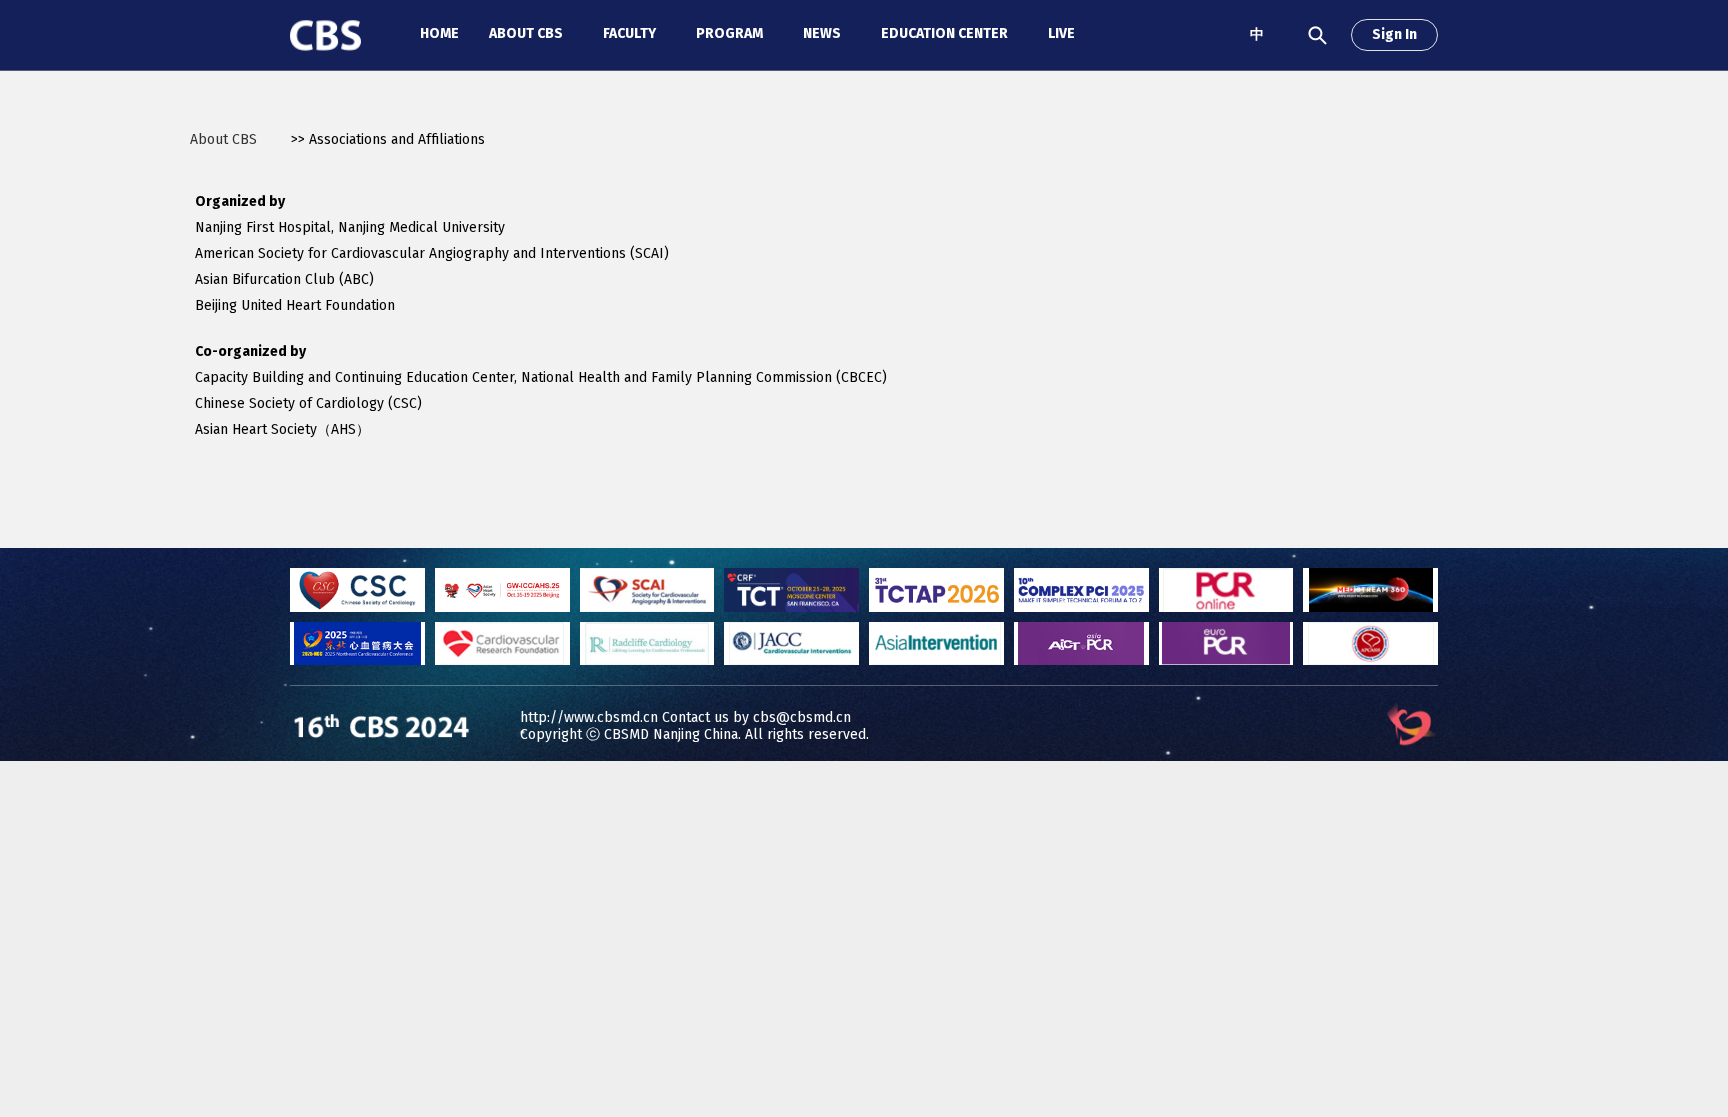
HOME (439, 33)
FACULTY (629, 33)
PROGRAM (729, 33)
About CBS (223, 139)
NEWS (822, 33)
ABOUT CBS (526, 33)
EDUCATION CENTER (944, 33)
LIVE (1061, 33)
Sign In (1394, 34)
